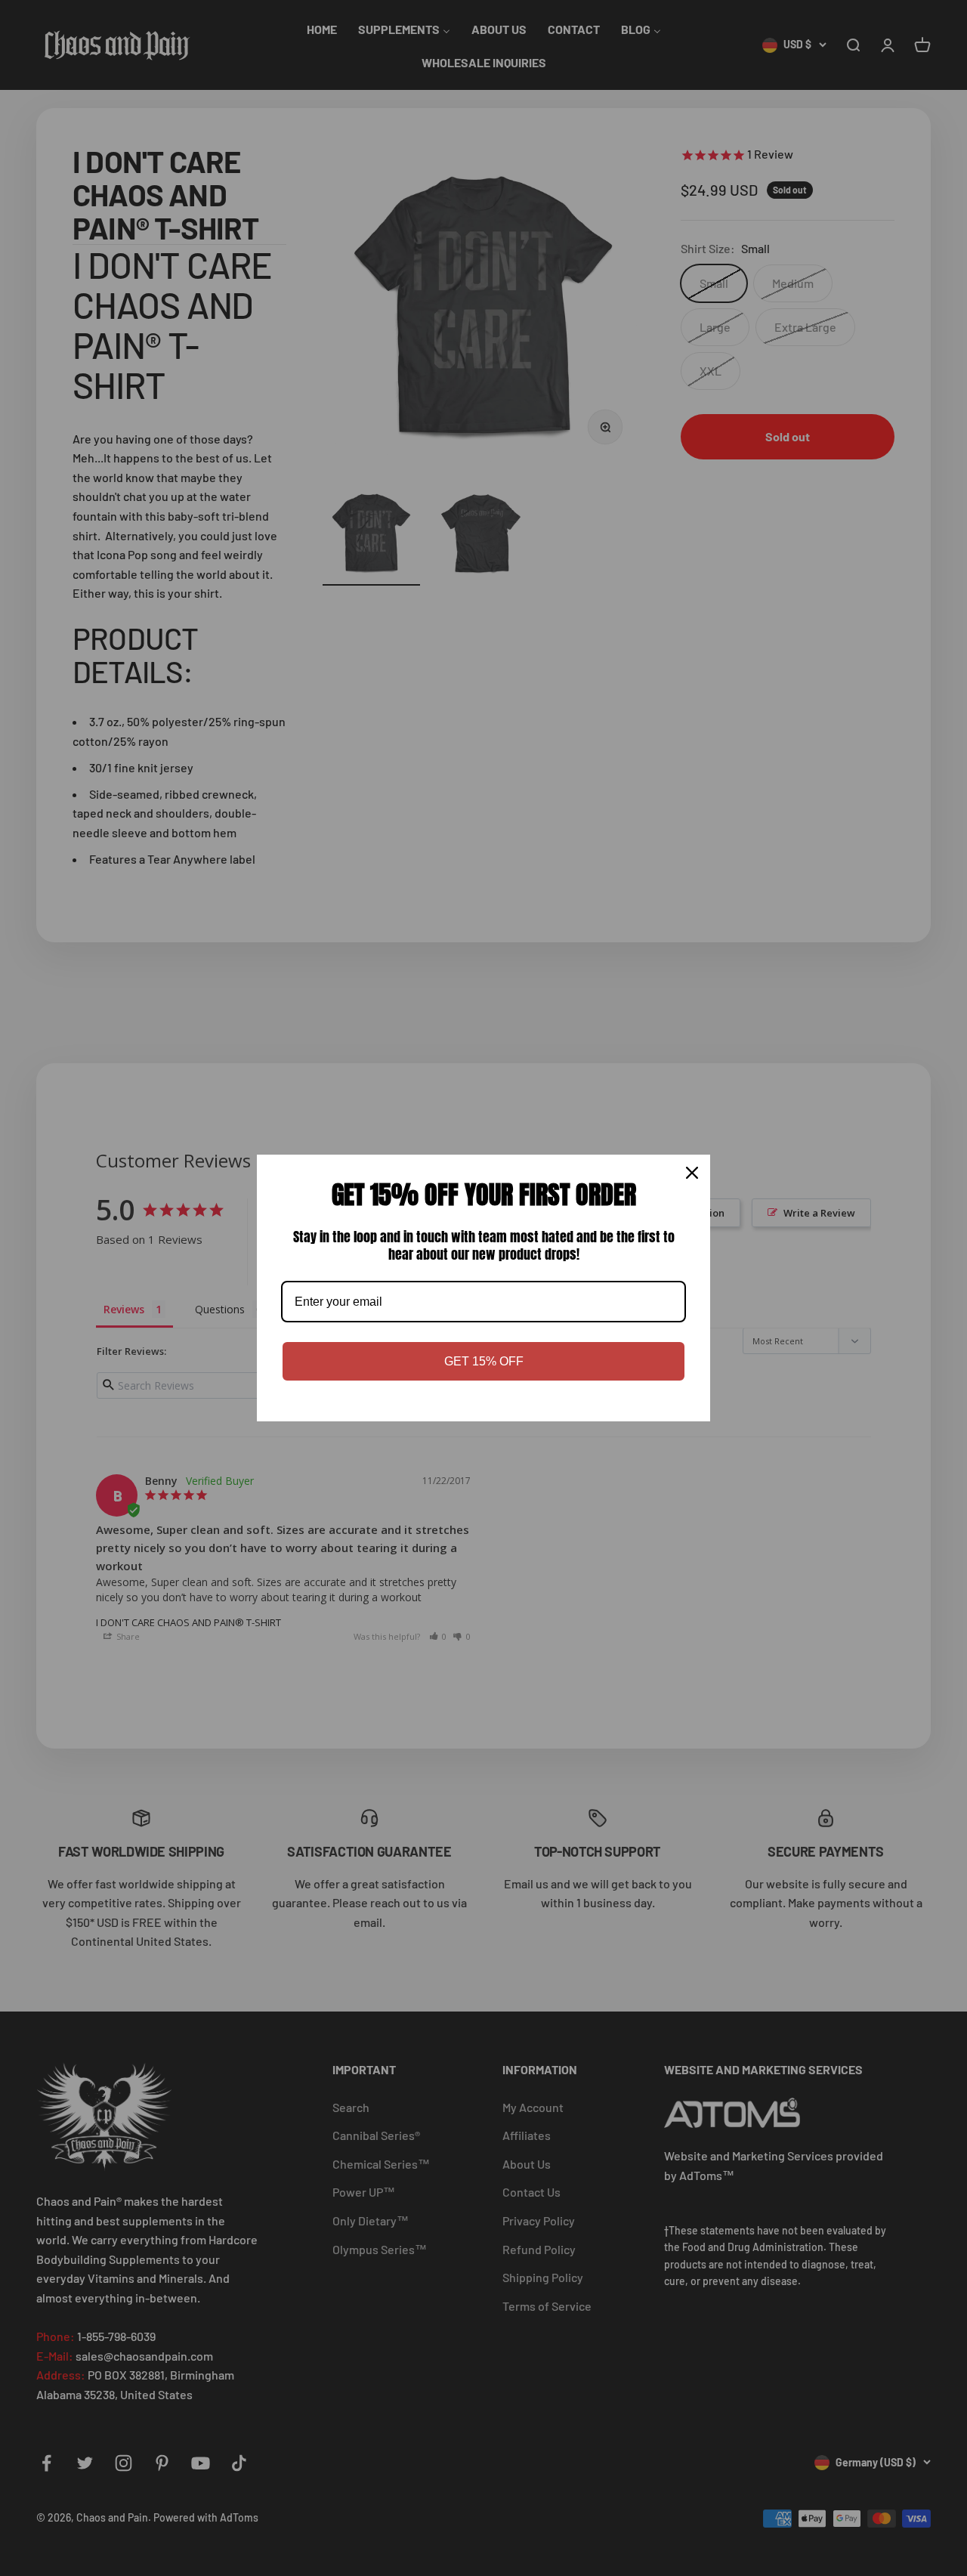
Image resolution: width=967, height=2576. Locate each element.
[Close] (692, 1173)
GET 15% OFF (484, 1361)
